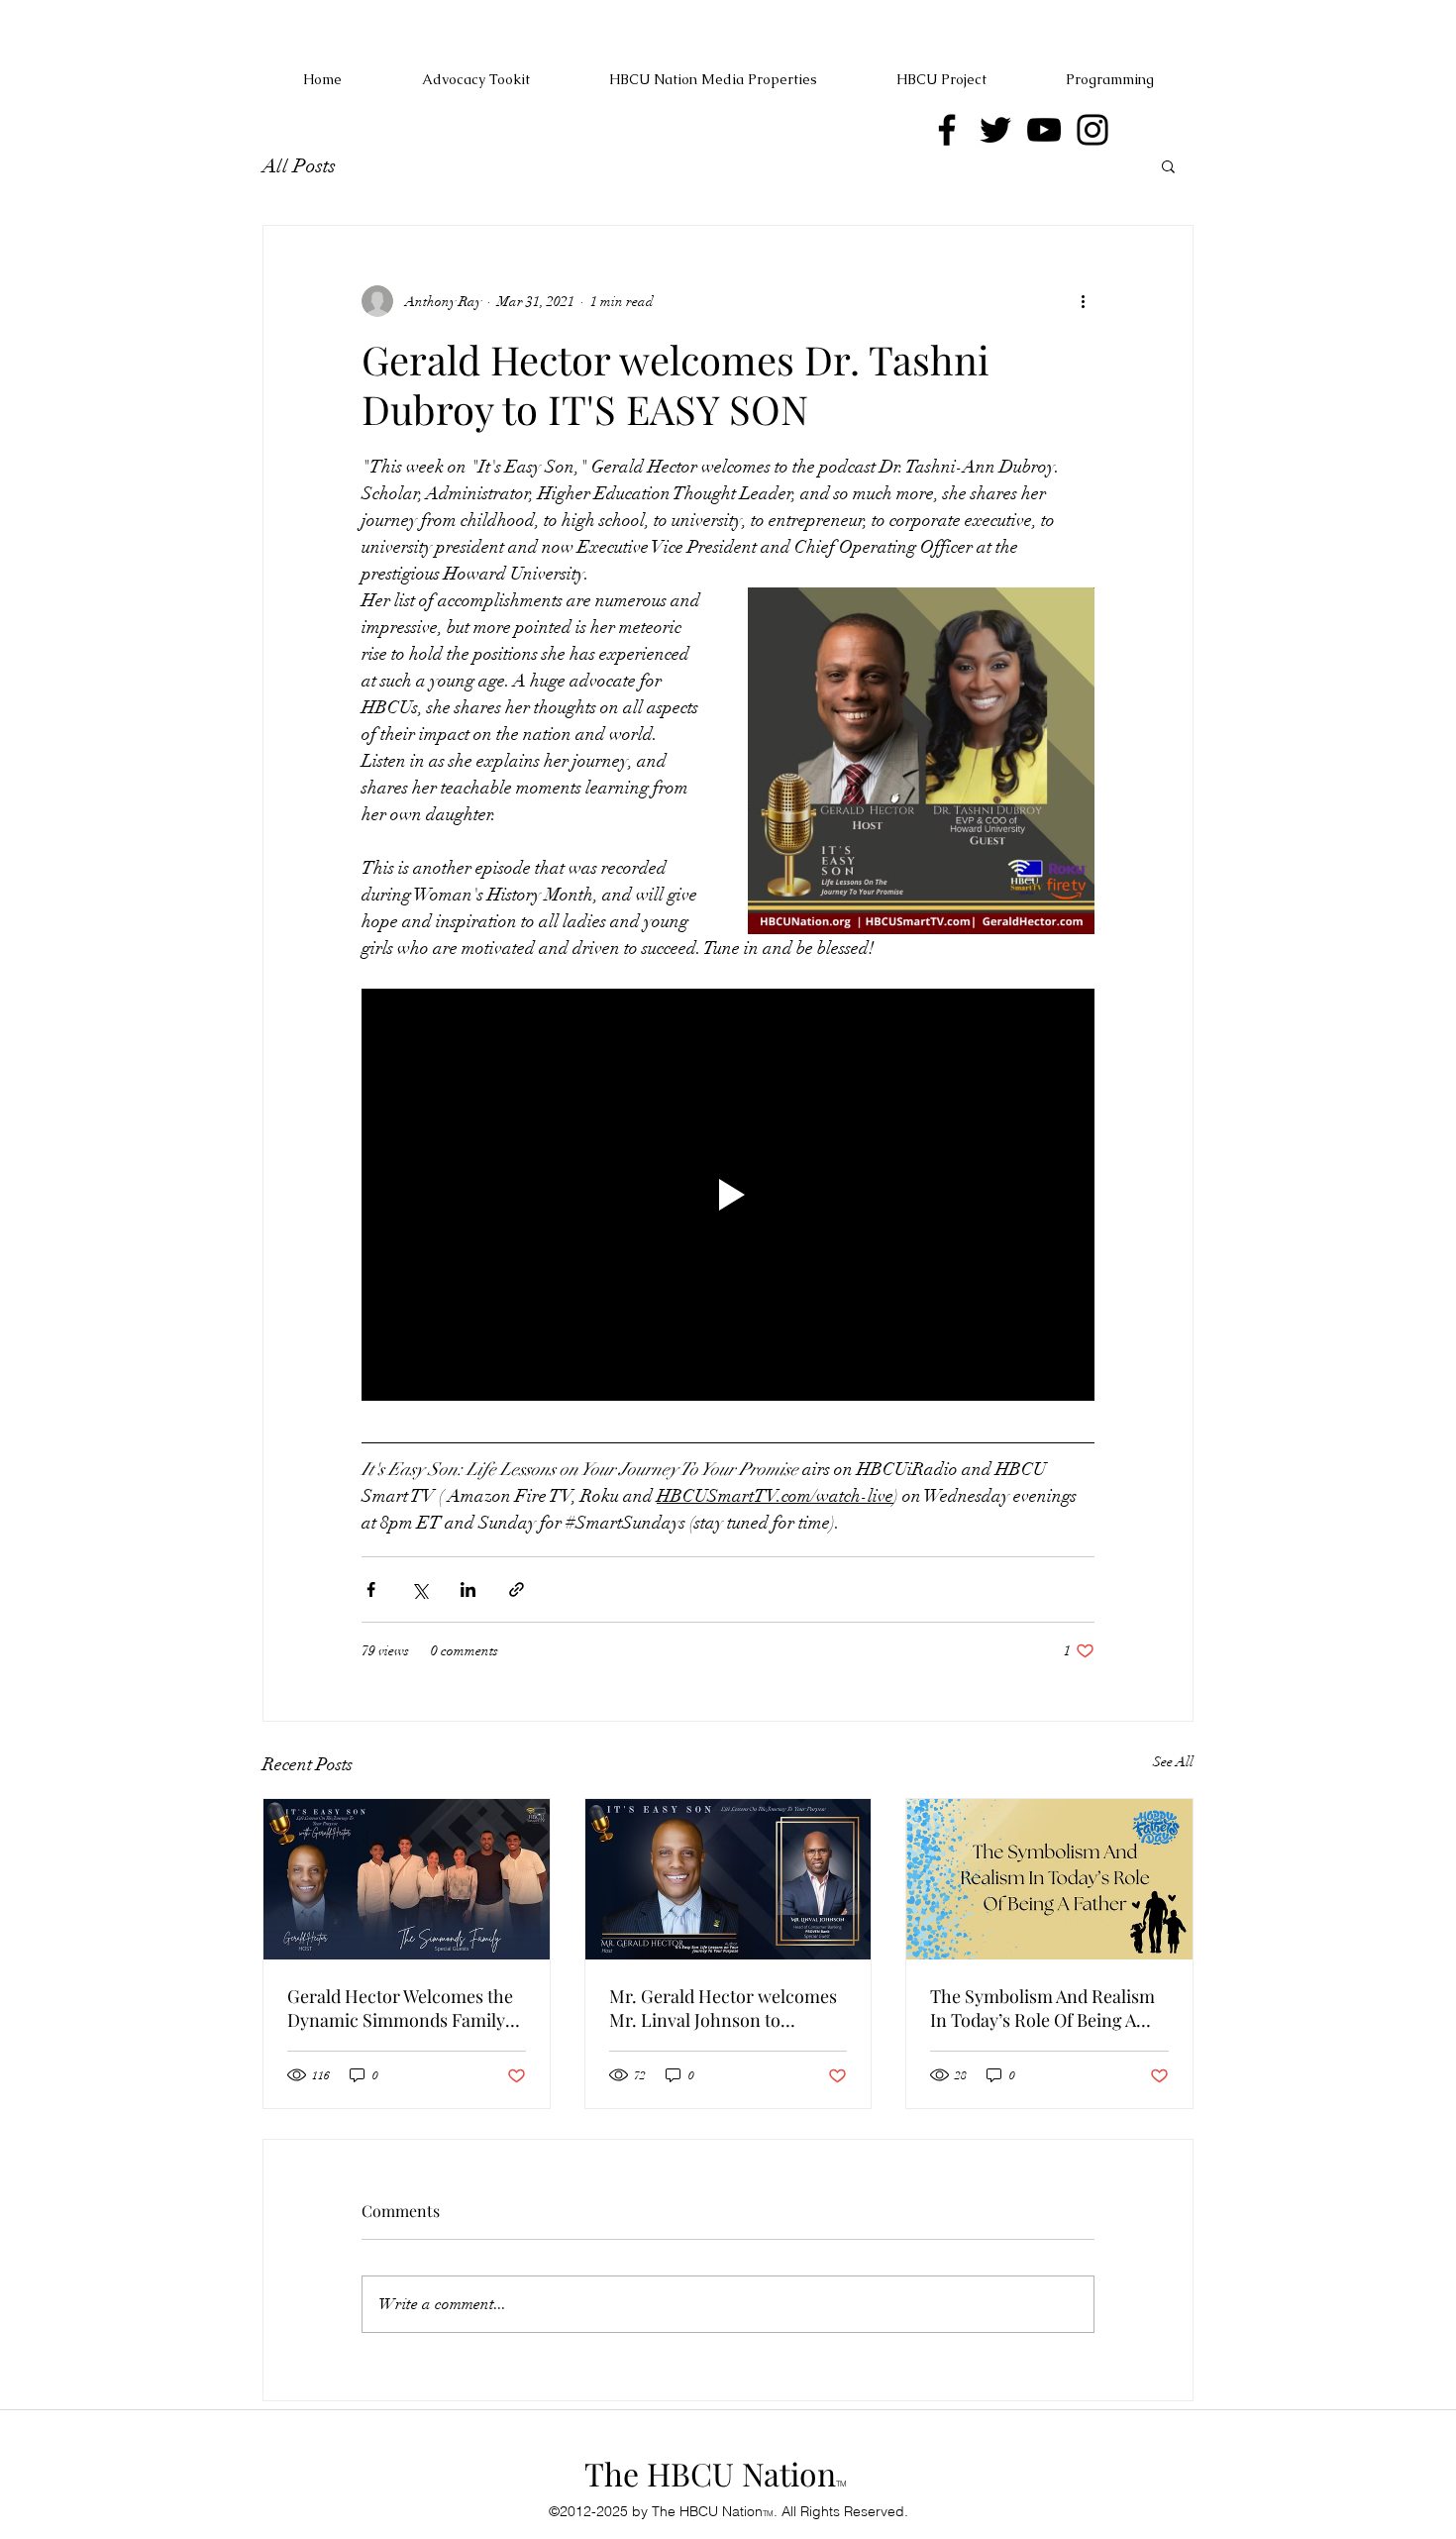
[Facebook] (947, 130)
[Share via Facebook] (371, 1589)
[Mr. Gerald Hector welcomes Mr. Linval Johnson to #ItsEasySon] (728, 1879)
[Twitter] (995, 130)
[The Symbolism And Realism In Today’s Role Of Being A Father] (1049, 1879)
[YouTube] (1044, 130)
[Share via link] (517, 1589)
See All (1173, 1762)
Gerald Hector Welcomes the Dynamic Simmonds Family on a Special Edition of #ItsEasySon (400, 2008)
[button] (1168, 165)
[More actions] (1083, 301)
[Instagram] (1092, 130)
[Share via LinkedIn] (468, 1589)
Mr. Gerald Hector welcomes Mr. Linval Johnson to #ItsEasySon (723, 2008)
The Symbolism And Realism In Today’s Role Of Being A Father (1042, 2008)
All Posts (299, 166)
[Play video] (728, 1195)
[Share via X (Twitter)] (419, 1589)
